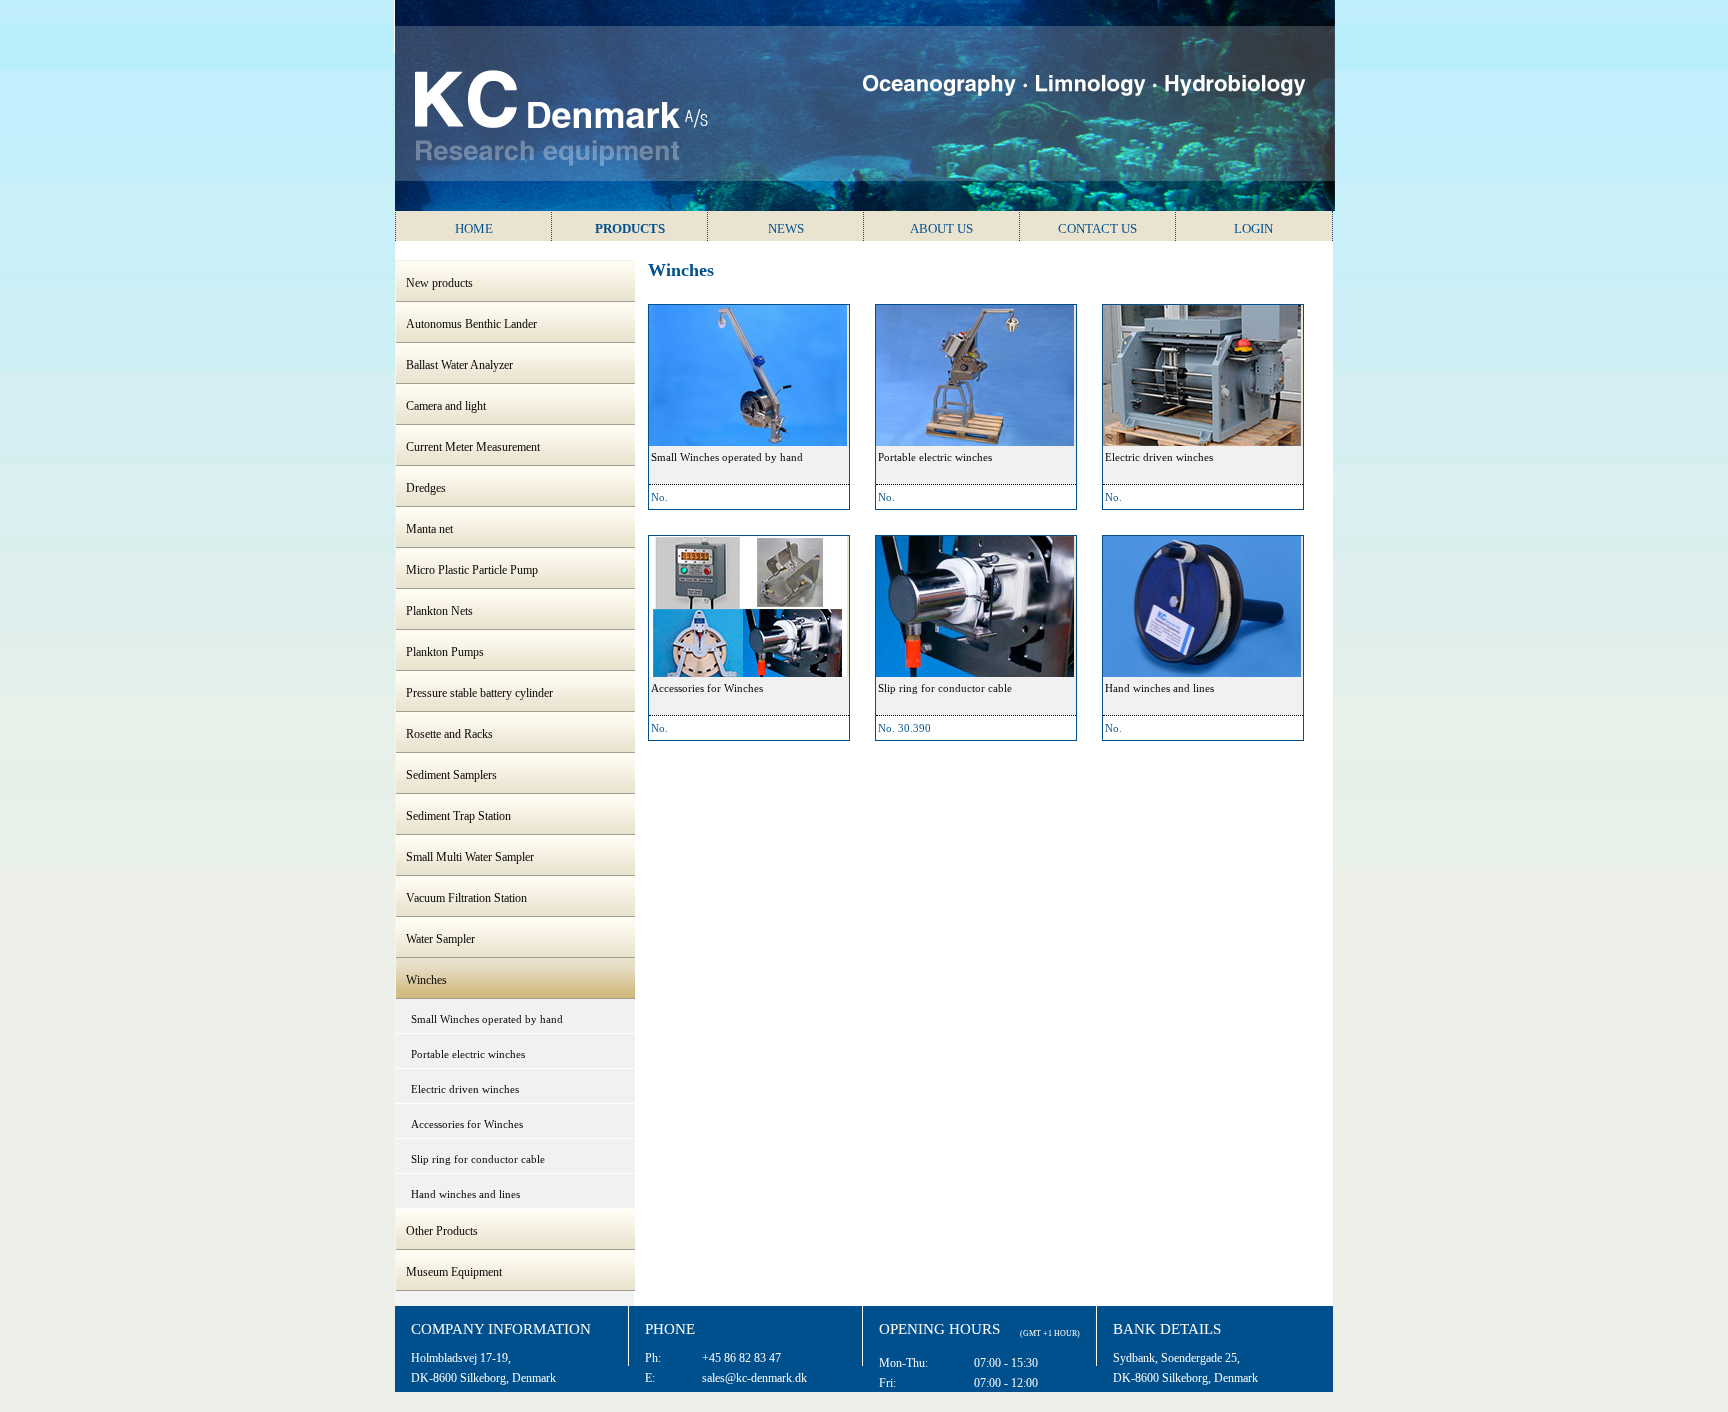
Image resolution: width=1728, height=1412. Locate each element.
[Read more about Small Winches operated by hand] (748, 375)
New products (439, 283)
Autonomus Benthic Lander (471, 324)
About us (941, 228)
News (786, 228)
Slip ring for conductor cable (478, 1159)
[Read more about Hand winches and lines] (1202, 606)
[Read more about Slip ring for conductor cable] (975, 606)
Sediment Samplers (451, 775)
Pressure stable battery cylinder (479, 693)
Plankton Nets (439, 611)
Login (1253, 228)
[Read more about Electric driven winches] (1202, 375)
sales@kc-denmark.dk (754, 1378)
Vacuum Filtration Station (466, 898)
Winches (426, 980)
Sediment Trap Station (458, 816)
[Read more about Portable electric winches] (975, 375)
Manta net (429, 529)
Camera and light (446, 406)
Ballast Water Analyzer (459, 365)
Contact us (1097, 228)
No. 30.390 (904, 728)
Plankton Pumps (445, 652)
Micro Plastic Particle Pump (472, 570)
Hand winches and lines (465, 1194)
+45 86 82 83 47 (741, 1358)
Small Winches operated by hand (487, 1019)
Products (630, 228)
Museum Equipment (454, 1272)
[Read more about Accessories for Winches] (748, 606)
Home (474, 228)
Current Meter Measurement (473, 447)
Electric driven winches (465, 1089)
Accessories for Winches (467, 1124)
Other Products (442, 1231)
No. (659, 497)
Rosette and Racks (449, 734)
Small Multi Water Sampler (470, 857)
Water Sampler (440, 939)
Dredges (426, 488)
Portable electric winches (468, 1054)
